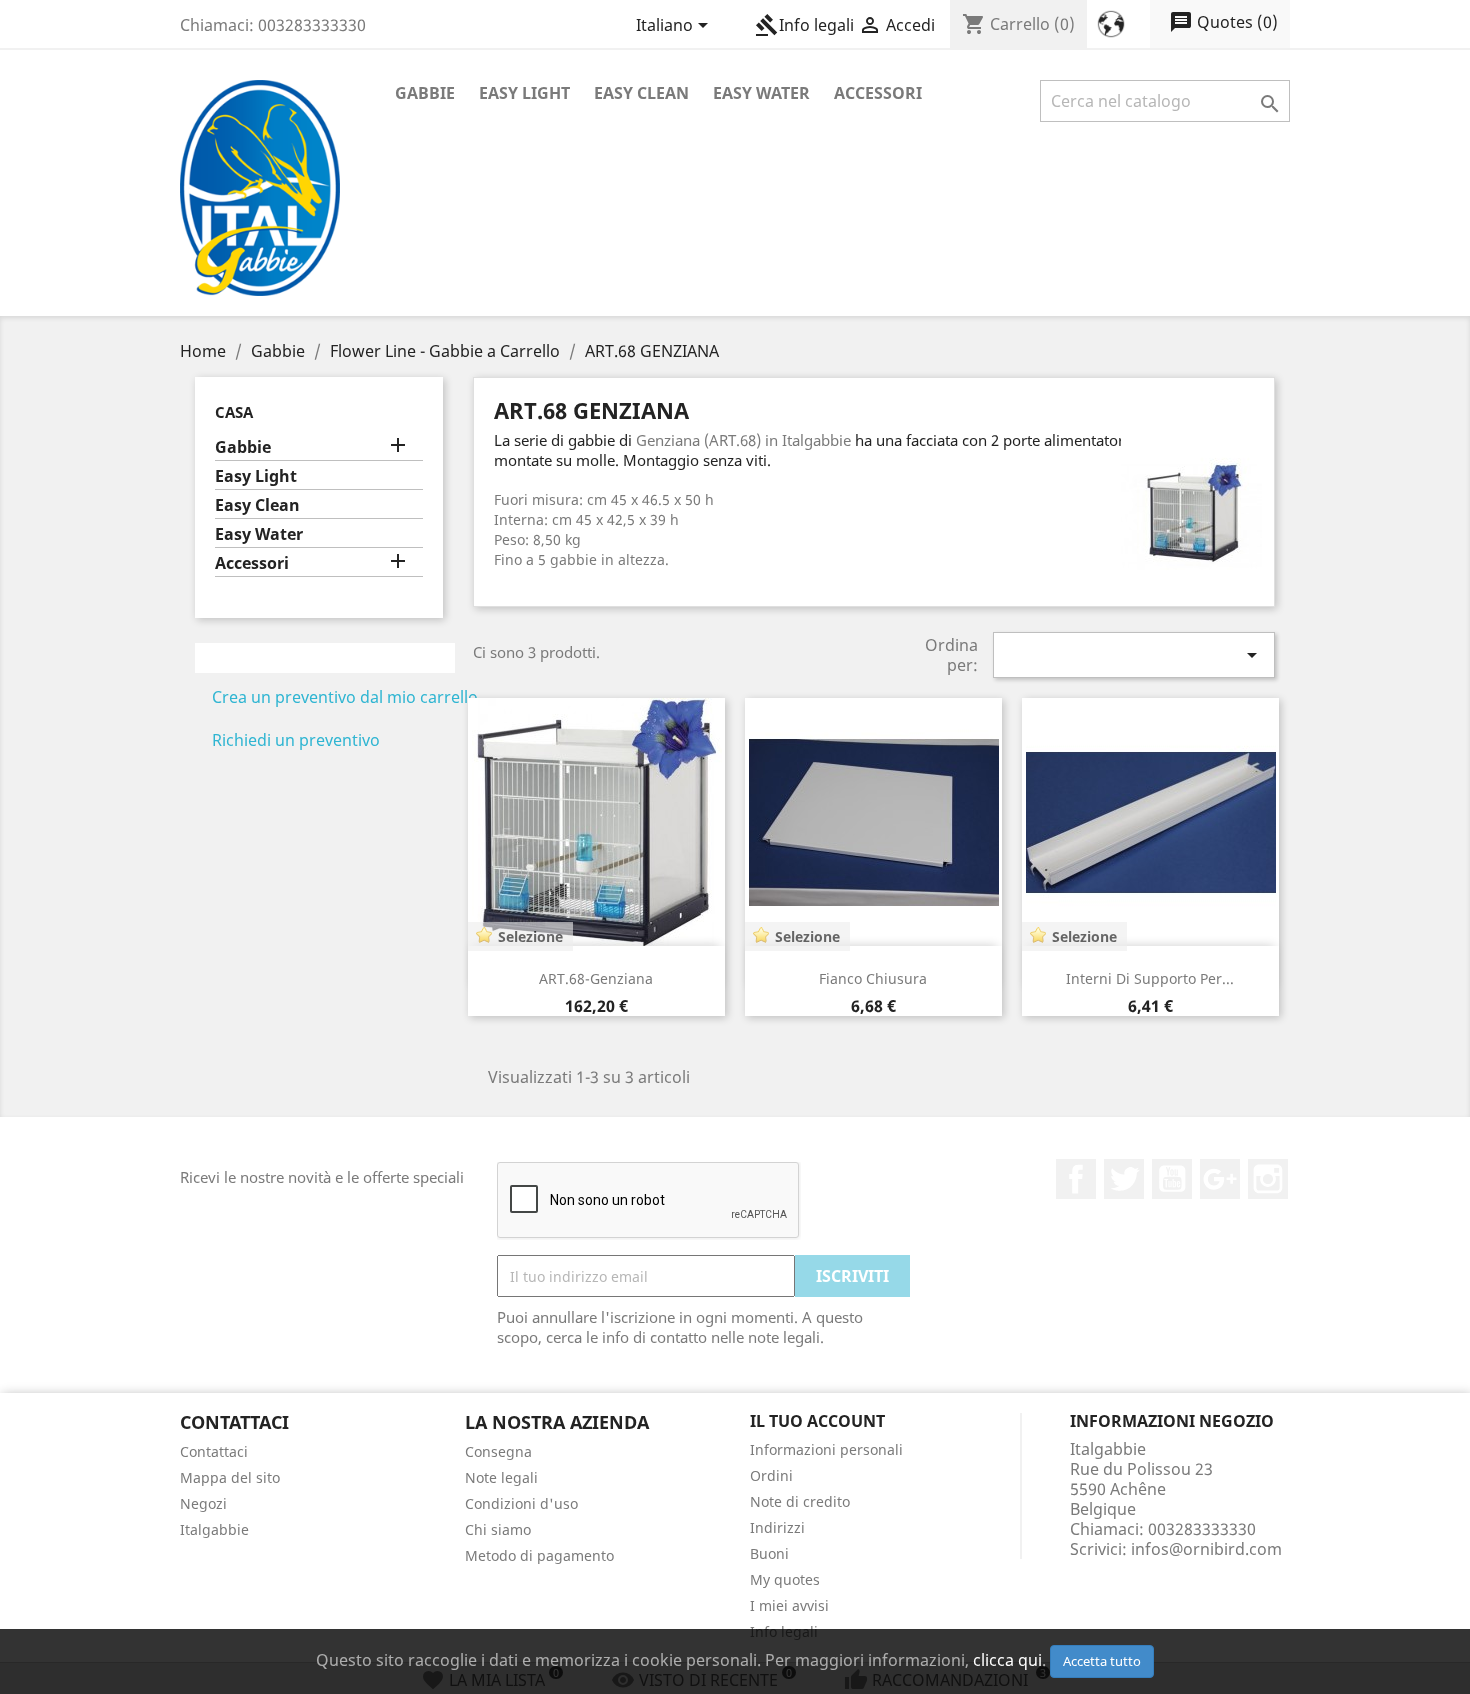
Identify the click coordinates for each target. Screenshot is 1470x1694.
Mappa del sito (230, 1477)
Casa (234, 412)
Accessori (878, 93)
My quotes (785, 1579)
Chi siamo (498, 1529)
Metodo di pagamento (539, 1555)
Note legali (501, 1477)
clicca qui (1007, 1660)
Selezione (530, 936)
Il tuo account (817, 1421)
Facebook (1076, 1179)
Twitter (1124, 1179)
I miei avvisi (789, 1605)
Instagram (1268, 1179)
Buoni (769, 1553)
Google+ (1220, 1179)
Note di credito (800, 1501)
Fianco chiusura (873, 978)
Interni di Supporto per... (1150, 978)
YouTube (1172, 1179)
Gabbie (425, 93)
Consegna (498, 1451)
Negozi (203, 1503)
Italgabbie (214, 1529)
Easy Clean (641, 93)
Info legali (804, 25)
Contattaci (214, 1451)
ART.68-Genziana (596, 978)
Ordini (771, 1475)
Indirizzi (777, 1527)
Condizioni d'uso (521, 1503)
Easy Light (524, 93)
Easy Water (761, 93)
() (1223, 22)
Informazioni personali (826, 1449)
